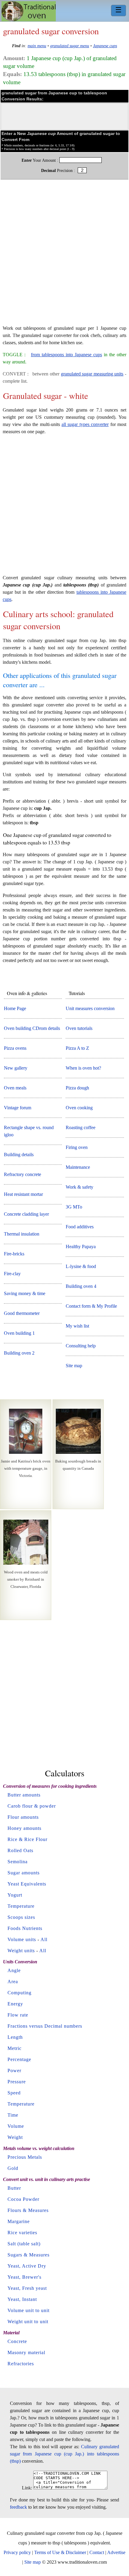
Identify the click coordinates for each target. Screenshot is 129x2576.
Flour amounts (23, 1817)
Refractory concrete (22, 1174)
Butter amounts (24, 1795)
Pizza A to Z (77, 1048)
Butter (14, 2188)
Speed (14, 2093)
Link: (27, 2488)
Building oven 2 (19, 1353)
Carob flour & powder (32, 1806)
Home (29, 11)
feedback (18, 2507)
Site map (74, 1366)
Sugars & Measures (28, 2255)
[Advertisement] (64, 255)
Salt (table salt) (24, 2244)
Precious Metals (25, 2157)
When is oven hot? (83, 1068)
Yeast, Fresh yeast (27, 2288)
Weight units (21, 1951)
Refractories (21, 2364)
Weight (15, 2137)
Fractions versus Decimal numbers (45, 2026)
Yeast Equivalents (27, 1884)
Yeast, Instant (22, 2299)
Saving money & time (25, 1293)
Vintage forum (18, 1108)
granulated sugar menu (70, 46)
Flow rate (18, 2015)
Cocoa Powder (23, 2199)
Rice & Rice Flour (27, 1839)
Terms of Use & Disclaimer (60, 2552)
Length (15, 2037)
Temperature (21, 1906)
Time (13, 2115)
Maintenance (78, 1167)
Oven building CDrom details (32, 1028)
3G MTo (74, 1207)
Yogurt (15, 1895)
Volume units (22, 1939)
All (44, 1939)
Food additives (80, 1227)
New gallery (16, 1068)
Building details (19, 1155)
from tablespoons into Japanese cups (66, 355)
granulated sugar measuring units (92, 374)
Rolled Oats (20, 1850)
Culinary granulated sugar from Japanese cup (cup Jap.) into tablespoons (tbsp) (64, 2454)
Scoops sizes (21, 1917)
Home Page (15, 1008)
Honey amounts (24, 1828)
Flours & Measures (28, 2210)
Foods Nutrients (25, 1928)
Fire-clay (12, 1274)
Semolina (18, 1862)
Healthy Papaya (81, 1247)
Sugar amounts (24, 1873)
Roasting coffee (81, 1127)
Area (13, 1982)
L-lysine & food (81, 1266)
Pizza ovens (15, 1048)
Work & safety (79, 1187)
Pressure (17, 2082)
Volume (16, 2126)
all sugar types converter (85, 424)
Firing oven (77, 1147)
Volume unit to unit (28, 2310)
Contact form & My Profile (91, 1306)
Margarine (19, 2221)
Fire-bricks (14, 1254)
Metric (15, 2048)
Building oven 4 (81, 1286)
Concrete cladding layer (26, 1214)
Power (14, 2071)
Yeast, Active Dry (27, 2266)
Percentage (19, 2059)
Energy (15, 2004)
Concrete (17, 2341)
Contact (97, 2552)
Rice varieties (22, 2233)
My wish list (77, 1326)
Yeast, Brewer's (24, 2277)
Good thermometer (22, 1313)
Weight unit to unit (28, 2322)
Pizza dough (77, 1088)
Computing (19, 1993)
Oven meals (15, 1088)
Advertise (116, 2552)
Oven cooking (79, 1108)
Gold (13, 2168)
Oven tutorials (79, 1028)
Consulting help (81, 1346)
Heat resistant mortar (23, 1194)
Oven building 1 (19, 1333)
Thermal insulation (22, 1234)
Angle (14, 1970)
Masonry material (26, 2352)
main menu (37, 46)
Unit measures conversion (90, 1008)
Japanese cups (105, 46)
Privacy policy (17, 2552)
